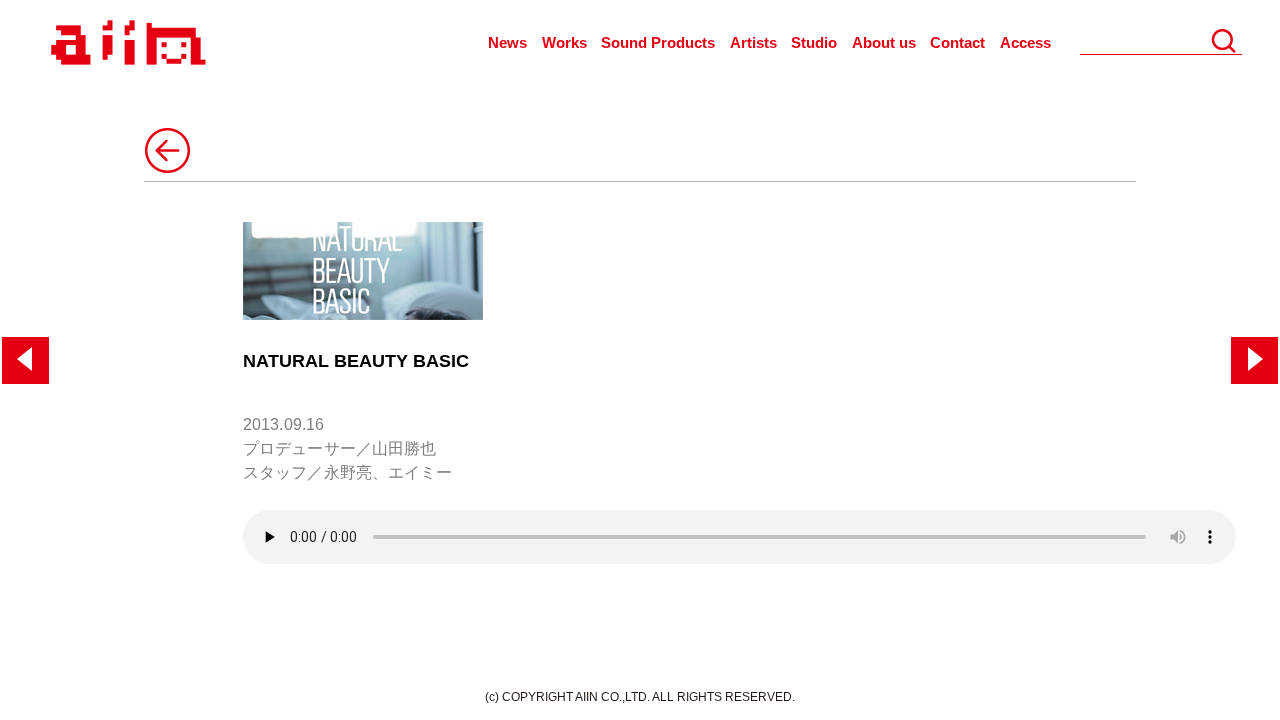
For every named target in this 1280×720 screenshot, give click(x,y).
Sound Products (658, 43)
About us (884, 43)
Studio (814, 43)
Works (564, 43)
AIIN (125, 43)
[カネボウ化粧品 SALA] (1254, 360)
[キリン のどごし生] (25, 360)
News (507, 43)
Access (1025, 43)
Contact (957, 43)
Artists (753, 43)
